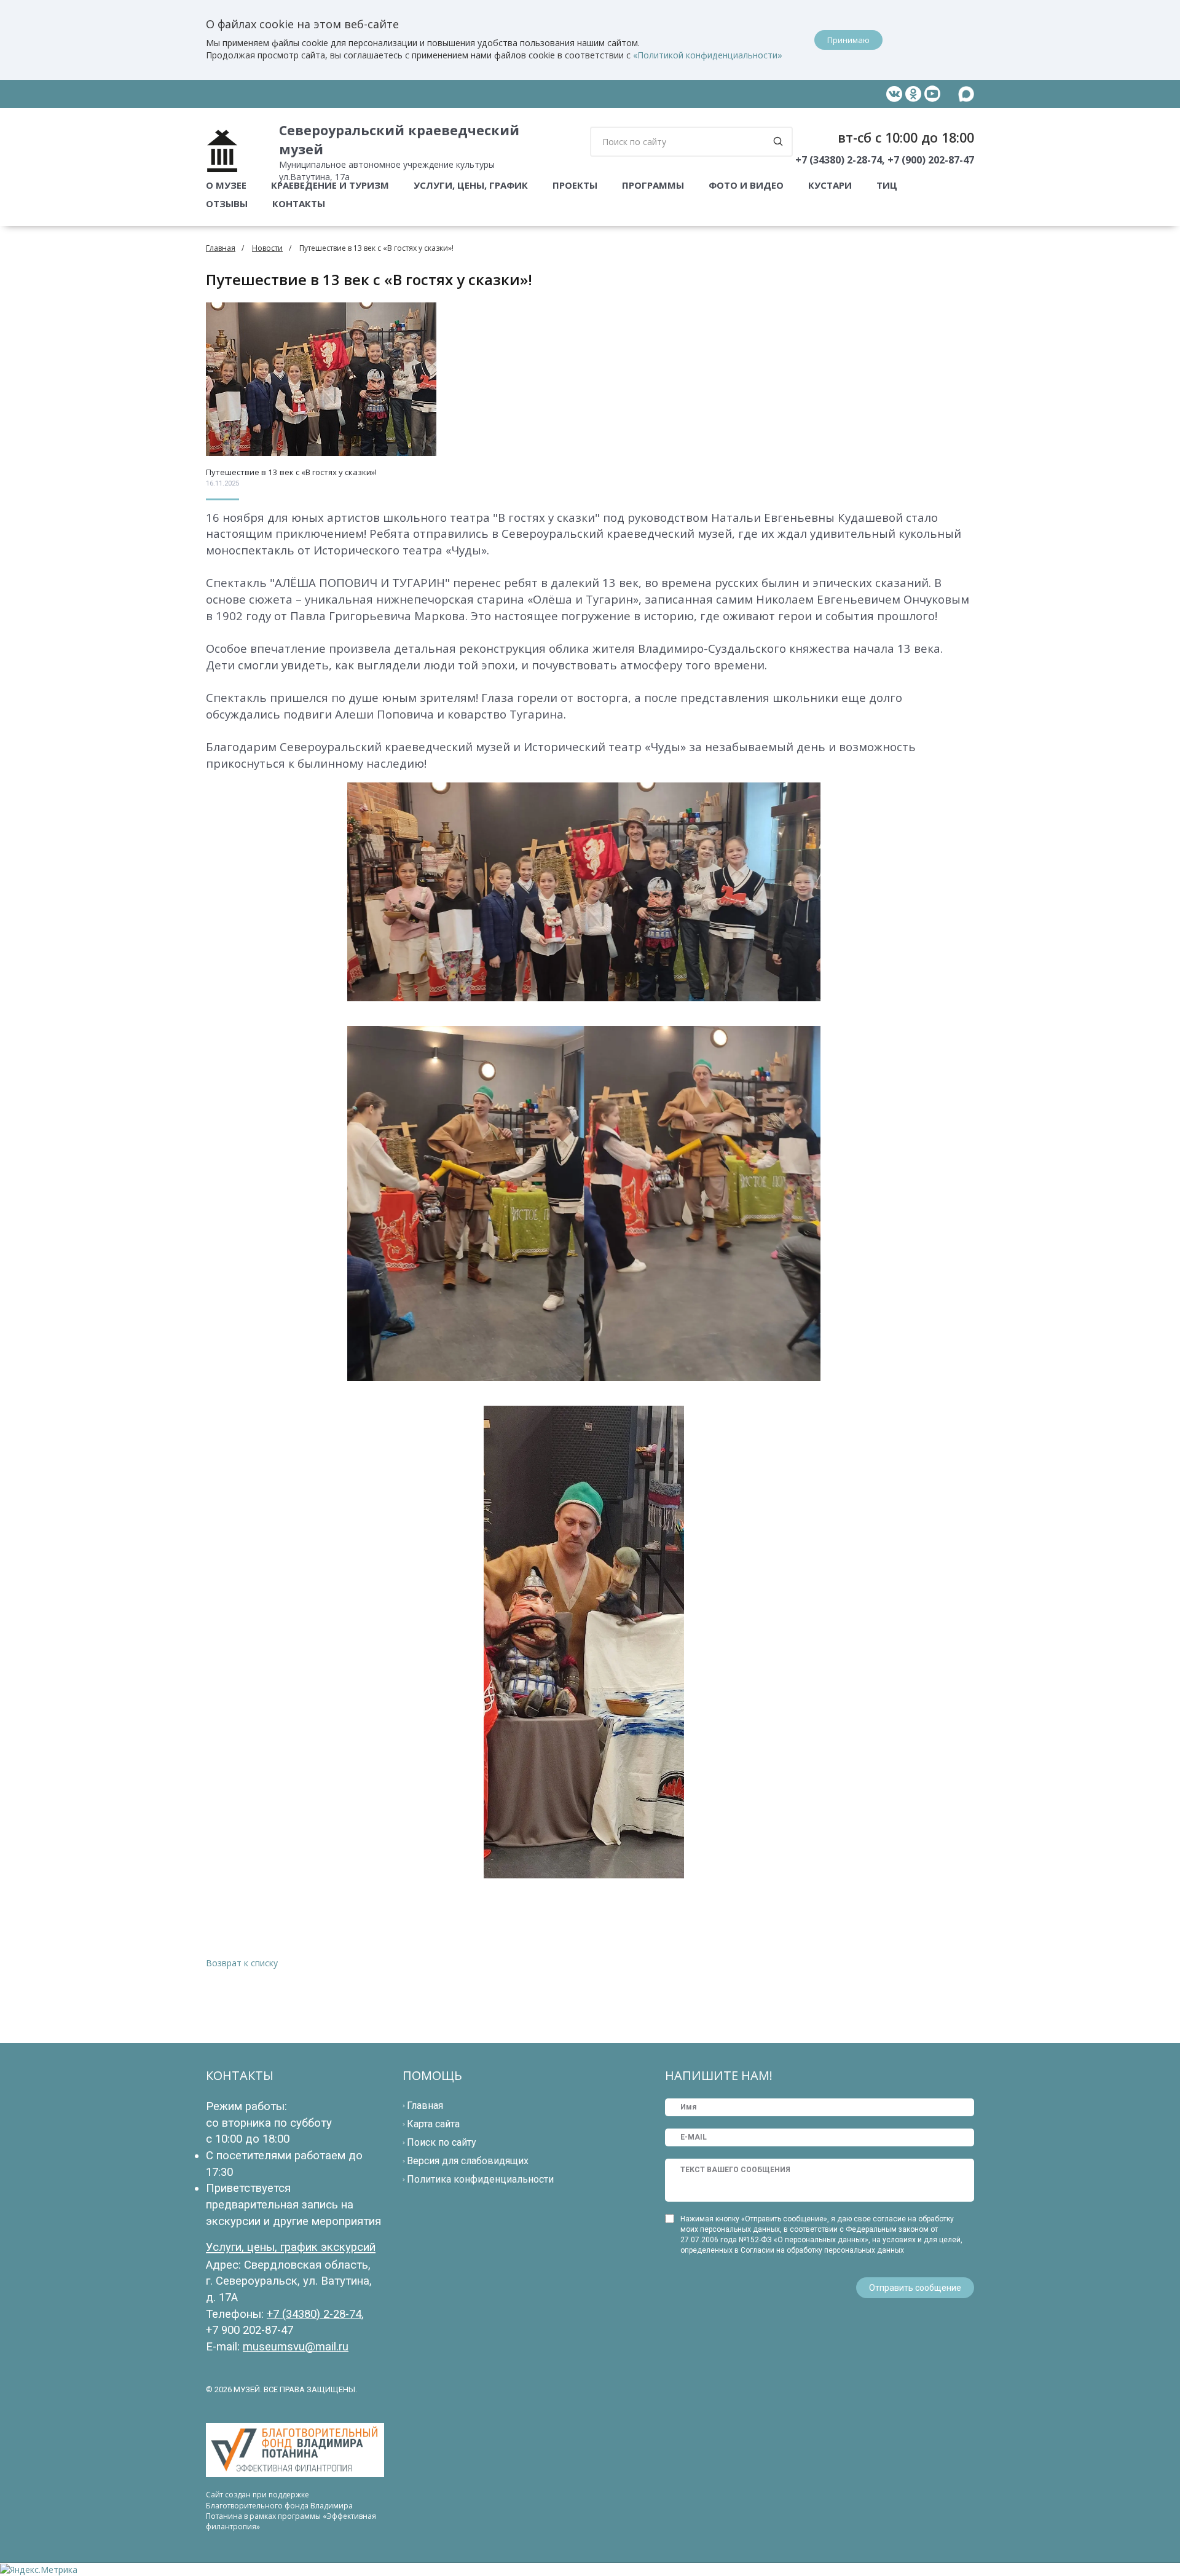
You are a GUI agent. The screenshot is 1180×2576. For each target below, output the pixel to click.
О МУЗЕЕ (226, 185)
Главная (221, 248)
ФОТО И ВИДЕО (746, 185)
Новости (267, 248)
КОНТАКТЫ (299, 203)
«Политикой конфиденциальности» (708, 55)
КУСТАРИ (830, 185)
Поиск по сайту (442, 2142)
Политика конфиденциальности (480, 2179)
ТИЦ (887, 185)
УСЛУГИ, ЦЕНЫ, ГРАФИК (471, 185)
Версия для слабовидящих (468, 2161)
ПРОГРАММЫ (653, 185)
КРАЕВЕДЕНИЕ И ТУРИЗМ (330, 185)
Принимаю (848, 40)
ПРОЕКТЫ (575, 185)
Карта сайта (433, 2124)
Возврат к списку (242, 1963)
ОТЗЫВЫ (227, 203)
